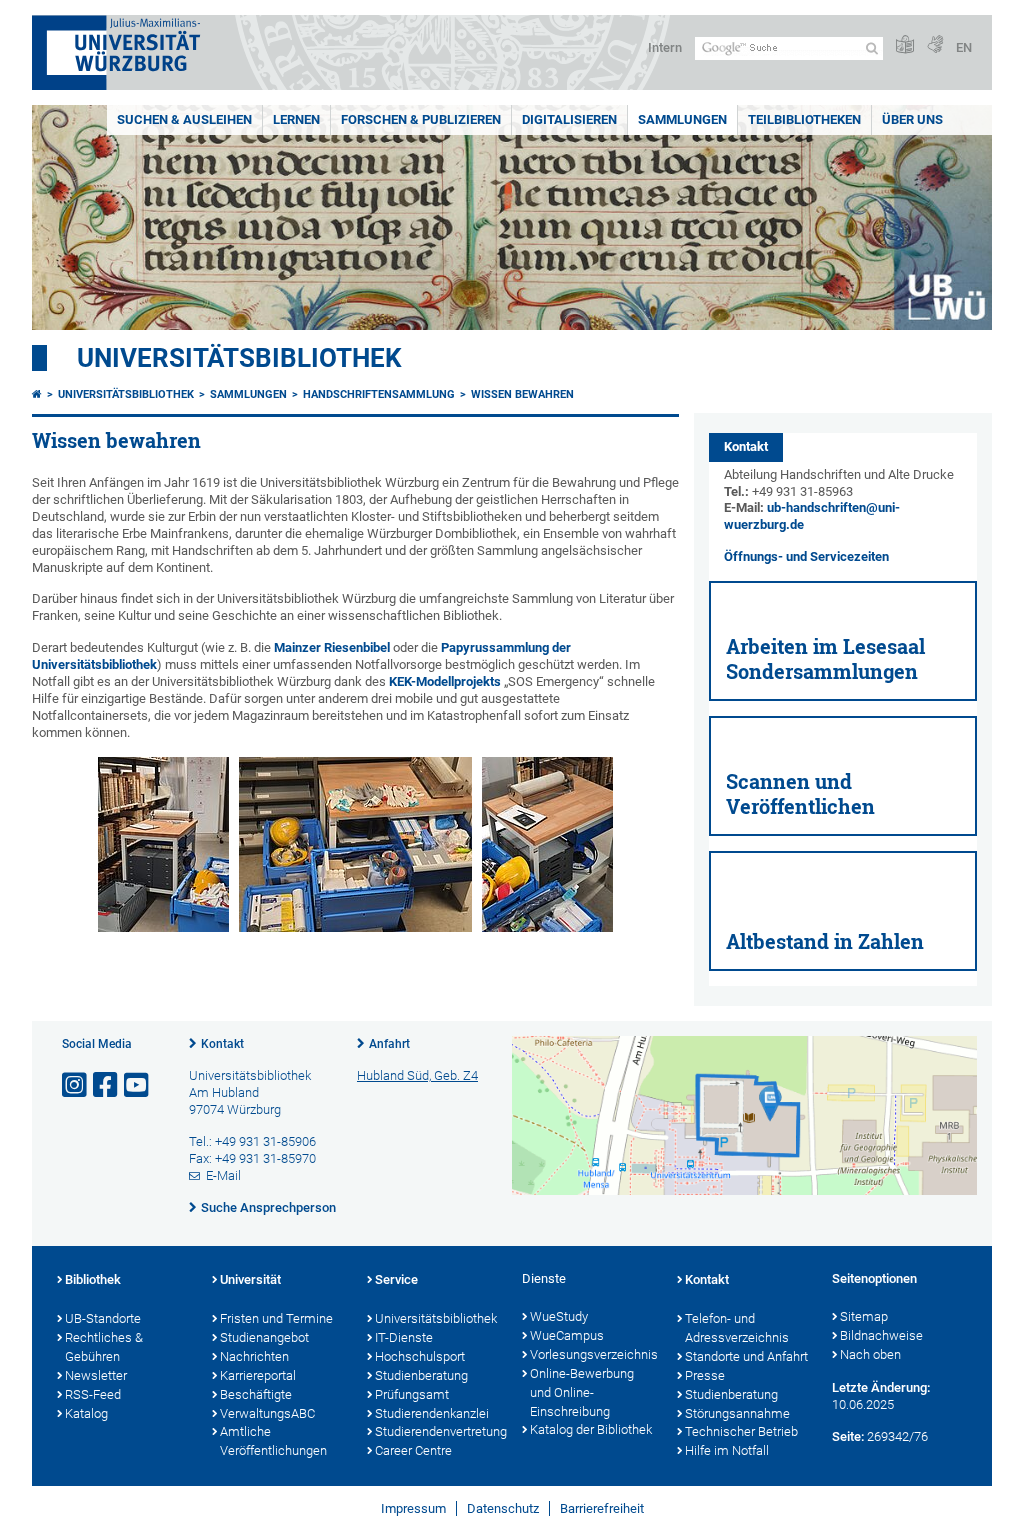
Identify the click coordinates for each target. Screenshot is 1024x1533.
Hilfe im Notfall (727, 1450)
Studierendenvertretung (438, 1431)
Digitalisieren (569, 119)
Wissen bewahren (522, 394)
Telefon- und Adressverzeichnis (737, 1328)
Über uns (912, 119)
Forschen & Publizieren (421, 119)
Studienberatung (421, 1375)
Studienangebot (264, 1337)
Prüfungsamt (412, 1394)
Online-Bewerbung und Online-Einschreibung (582, 1392)
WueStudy (559, 1316)
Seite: (848, 1436)
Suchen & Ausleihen (184, 119)
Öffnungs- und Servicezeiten (806, 556)
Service (396, 1279)
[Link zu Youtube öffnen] (138, 1085)
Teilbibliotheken (804, 119)
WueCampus (567, 1335)
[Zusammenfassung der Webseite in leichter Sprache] (905, 45)
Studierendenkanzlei (432, 1413)
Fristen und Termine (276, 1318)
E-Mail (223, 1175)
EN (964, 47)
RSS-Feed (93, 1394)
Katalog (86, 1413)
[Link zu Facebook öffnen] (107, 1085)
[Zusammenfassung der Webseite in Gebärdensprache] (935, 45)
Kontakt (222, 1044)
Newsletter (96, 1375)
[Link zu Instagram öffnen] (76, 1085)
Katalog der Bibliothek (591, 1429)
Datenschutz (503, 1508)
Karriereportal (258, 1375)
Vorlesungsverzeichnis (593, 1354)
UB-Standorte (103, 1318)
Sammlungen (682, 119)
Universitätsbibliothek (239, 358)
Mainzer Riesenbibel (332, 647)
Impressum (413, 1508)
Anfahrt (389, 1044)
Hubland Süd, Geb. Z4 (417, 1075)
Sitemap (864, 1316)
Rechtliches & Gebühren (104, 1347)
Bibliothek (93, 1279)
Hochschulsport (420, 1356)
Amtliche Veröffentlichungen (273, 1441)
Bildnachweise (881, 1335)
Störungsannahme (737, 1413)
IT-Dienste (404, 1337)
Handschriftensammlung (379, 394)
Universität (250, 1279)
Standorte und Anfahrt (746, 1356)
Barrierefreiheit (602, 1508)
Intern (665, 47)
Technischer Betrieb (741, 1431)
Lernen (296, 119)
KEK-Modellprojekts (445, 681)
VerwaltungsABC (267, 1413)
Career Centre (413, 1450)
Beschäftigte (256, 1394)
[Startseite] (37, 394)
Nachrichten (254, 1356)
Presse (705, 1375)
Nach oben (870, 1354)
